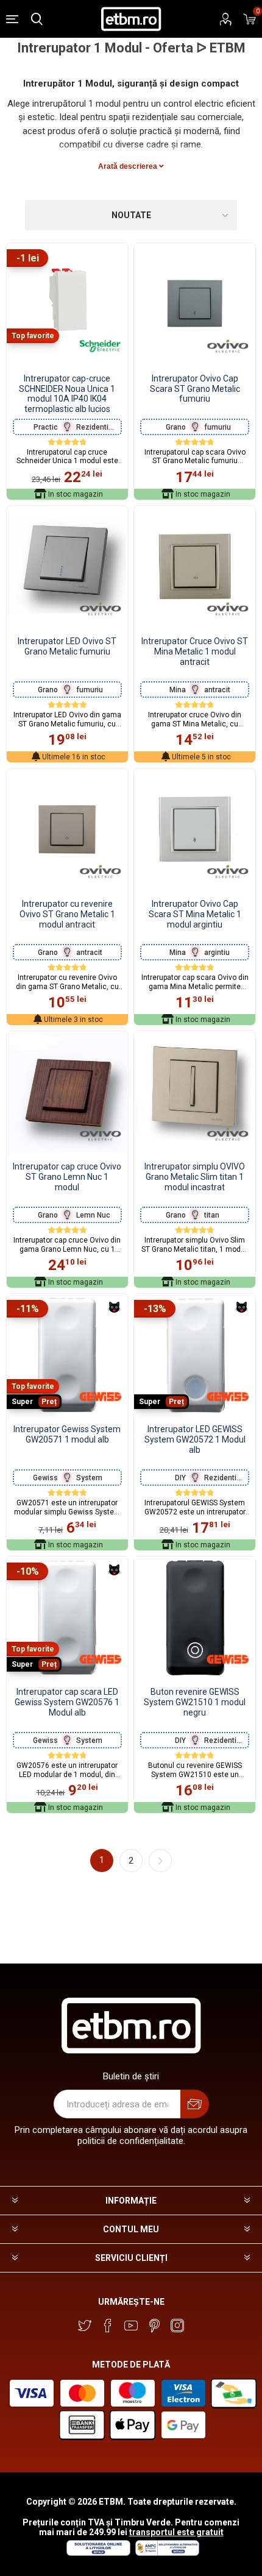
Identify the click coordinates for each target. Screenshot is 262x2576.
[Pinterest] (154, 2326)
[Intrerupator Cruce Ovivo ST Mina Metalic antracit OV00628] (195, 566)
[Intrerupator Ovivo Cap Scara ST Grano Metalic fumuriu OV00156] (195, 304)
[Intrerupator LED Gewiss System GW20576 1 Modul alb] (67, 1617)
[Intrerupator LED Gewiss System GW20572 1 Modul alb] (195, 1354)
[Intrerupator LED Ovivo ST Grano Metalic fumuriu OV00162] (67, 566)
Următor (160, 1861)
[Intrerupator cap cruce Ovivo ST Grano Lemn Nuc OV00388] (67, 1092)
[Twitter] (85, 2326)
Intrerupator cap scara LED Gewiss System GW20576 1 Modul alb (67, 1702)
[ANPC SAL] (166, 2553)
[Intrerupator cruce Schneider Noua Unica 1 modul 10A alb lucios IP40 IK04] (67, 304)
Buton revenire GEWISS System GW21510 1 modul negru (195, 1702)
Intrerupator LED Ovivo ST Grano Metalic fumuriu (67, 646)
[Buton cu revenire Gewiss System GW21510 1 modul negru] (195, 1617)
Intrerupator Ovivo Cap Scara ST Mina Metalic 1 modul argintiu (195, 914)
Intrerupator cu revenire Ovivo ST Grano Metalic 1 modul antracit (67, 914)
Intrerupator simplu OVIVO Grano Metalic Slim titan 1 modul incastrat (195, 1177)
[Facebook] (108, 2326)
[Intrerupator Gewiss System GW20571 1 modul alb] (67, 1354)
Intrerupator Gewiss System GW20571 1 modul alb (67, 1434)
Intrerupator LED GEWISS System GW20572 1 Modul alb (195, 1439)
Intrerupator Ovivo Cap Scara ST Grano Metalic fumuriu (195, 389)
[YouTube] (131, 2326)
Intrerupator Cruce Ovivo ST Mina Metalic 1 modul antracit (195, 651)
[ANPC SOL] (98, 2553)
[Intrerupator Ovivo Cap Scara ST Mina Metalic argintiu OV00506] (195, 829)
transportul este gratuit (176, 2532)
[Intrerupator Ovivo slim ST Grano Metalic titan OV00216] (195, 1092)
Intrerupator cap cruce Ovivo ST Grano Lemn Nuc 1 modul (67, 1177)
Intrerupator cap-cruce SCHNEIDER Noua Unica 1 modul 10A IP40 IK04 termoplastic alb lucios (67, 394)
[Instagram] (177, 2326)
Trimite (195, 2104)
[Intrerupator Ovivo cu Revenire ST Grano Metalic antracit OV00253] (67, 829)
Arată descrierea (129, 166)
